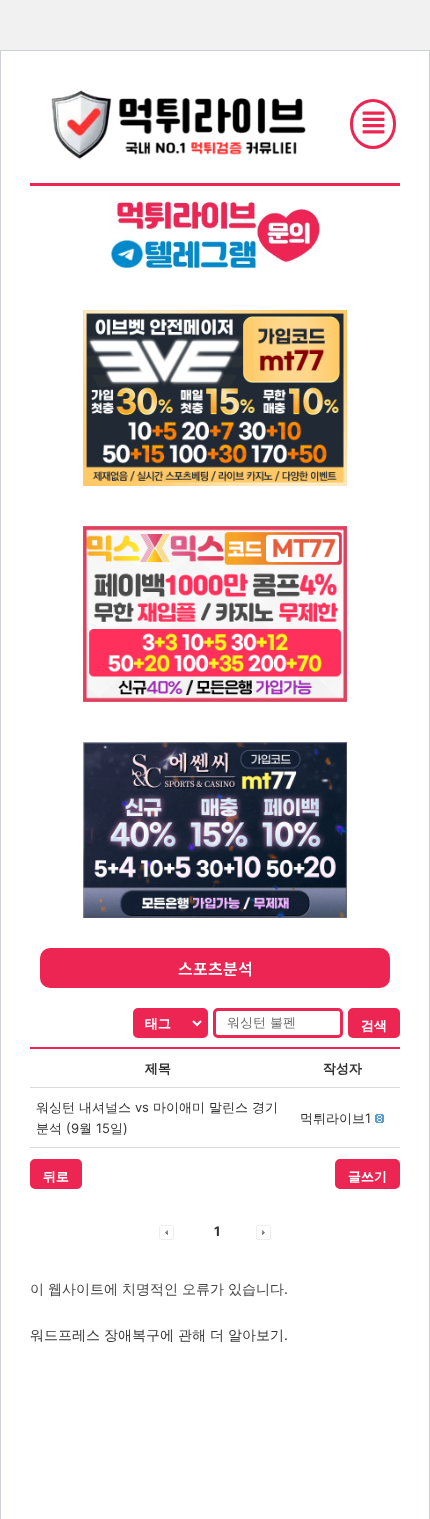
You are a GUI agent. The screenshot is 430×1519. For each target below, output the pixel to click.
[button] (335, 1118)
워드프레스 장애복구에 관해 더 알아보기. (159, 1334)
